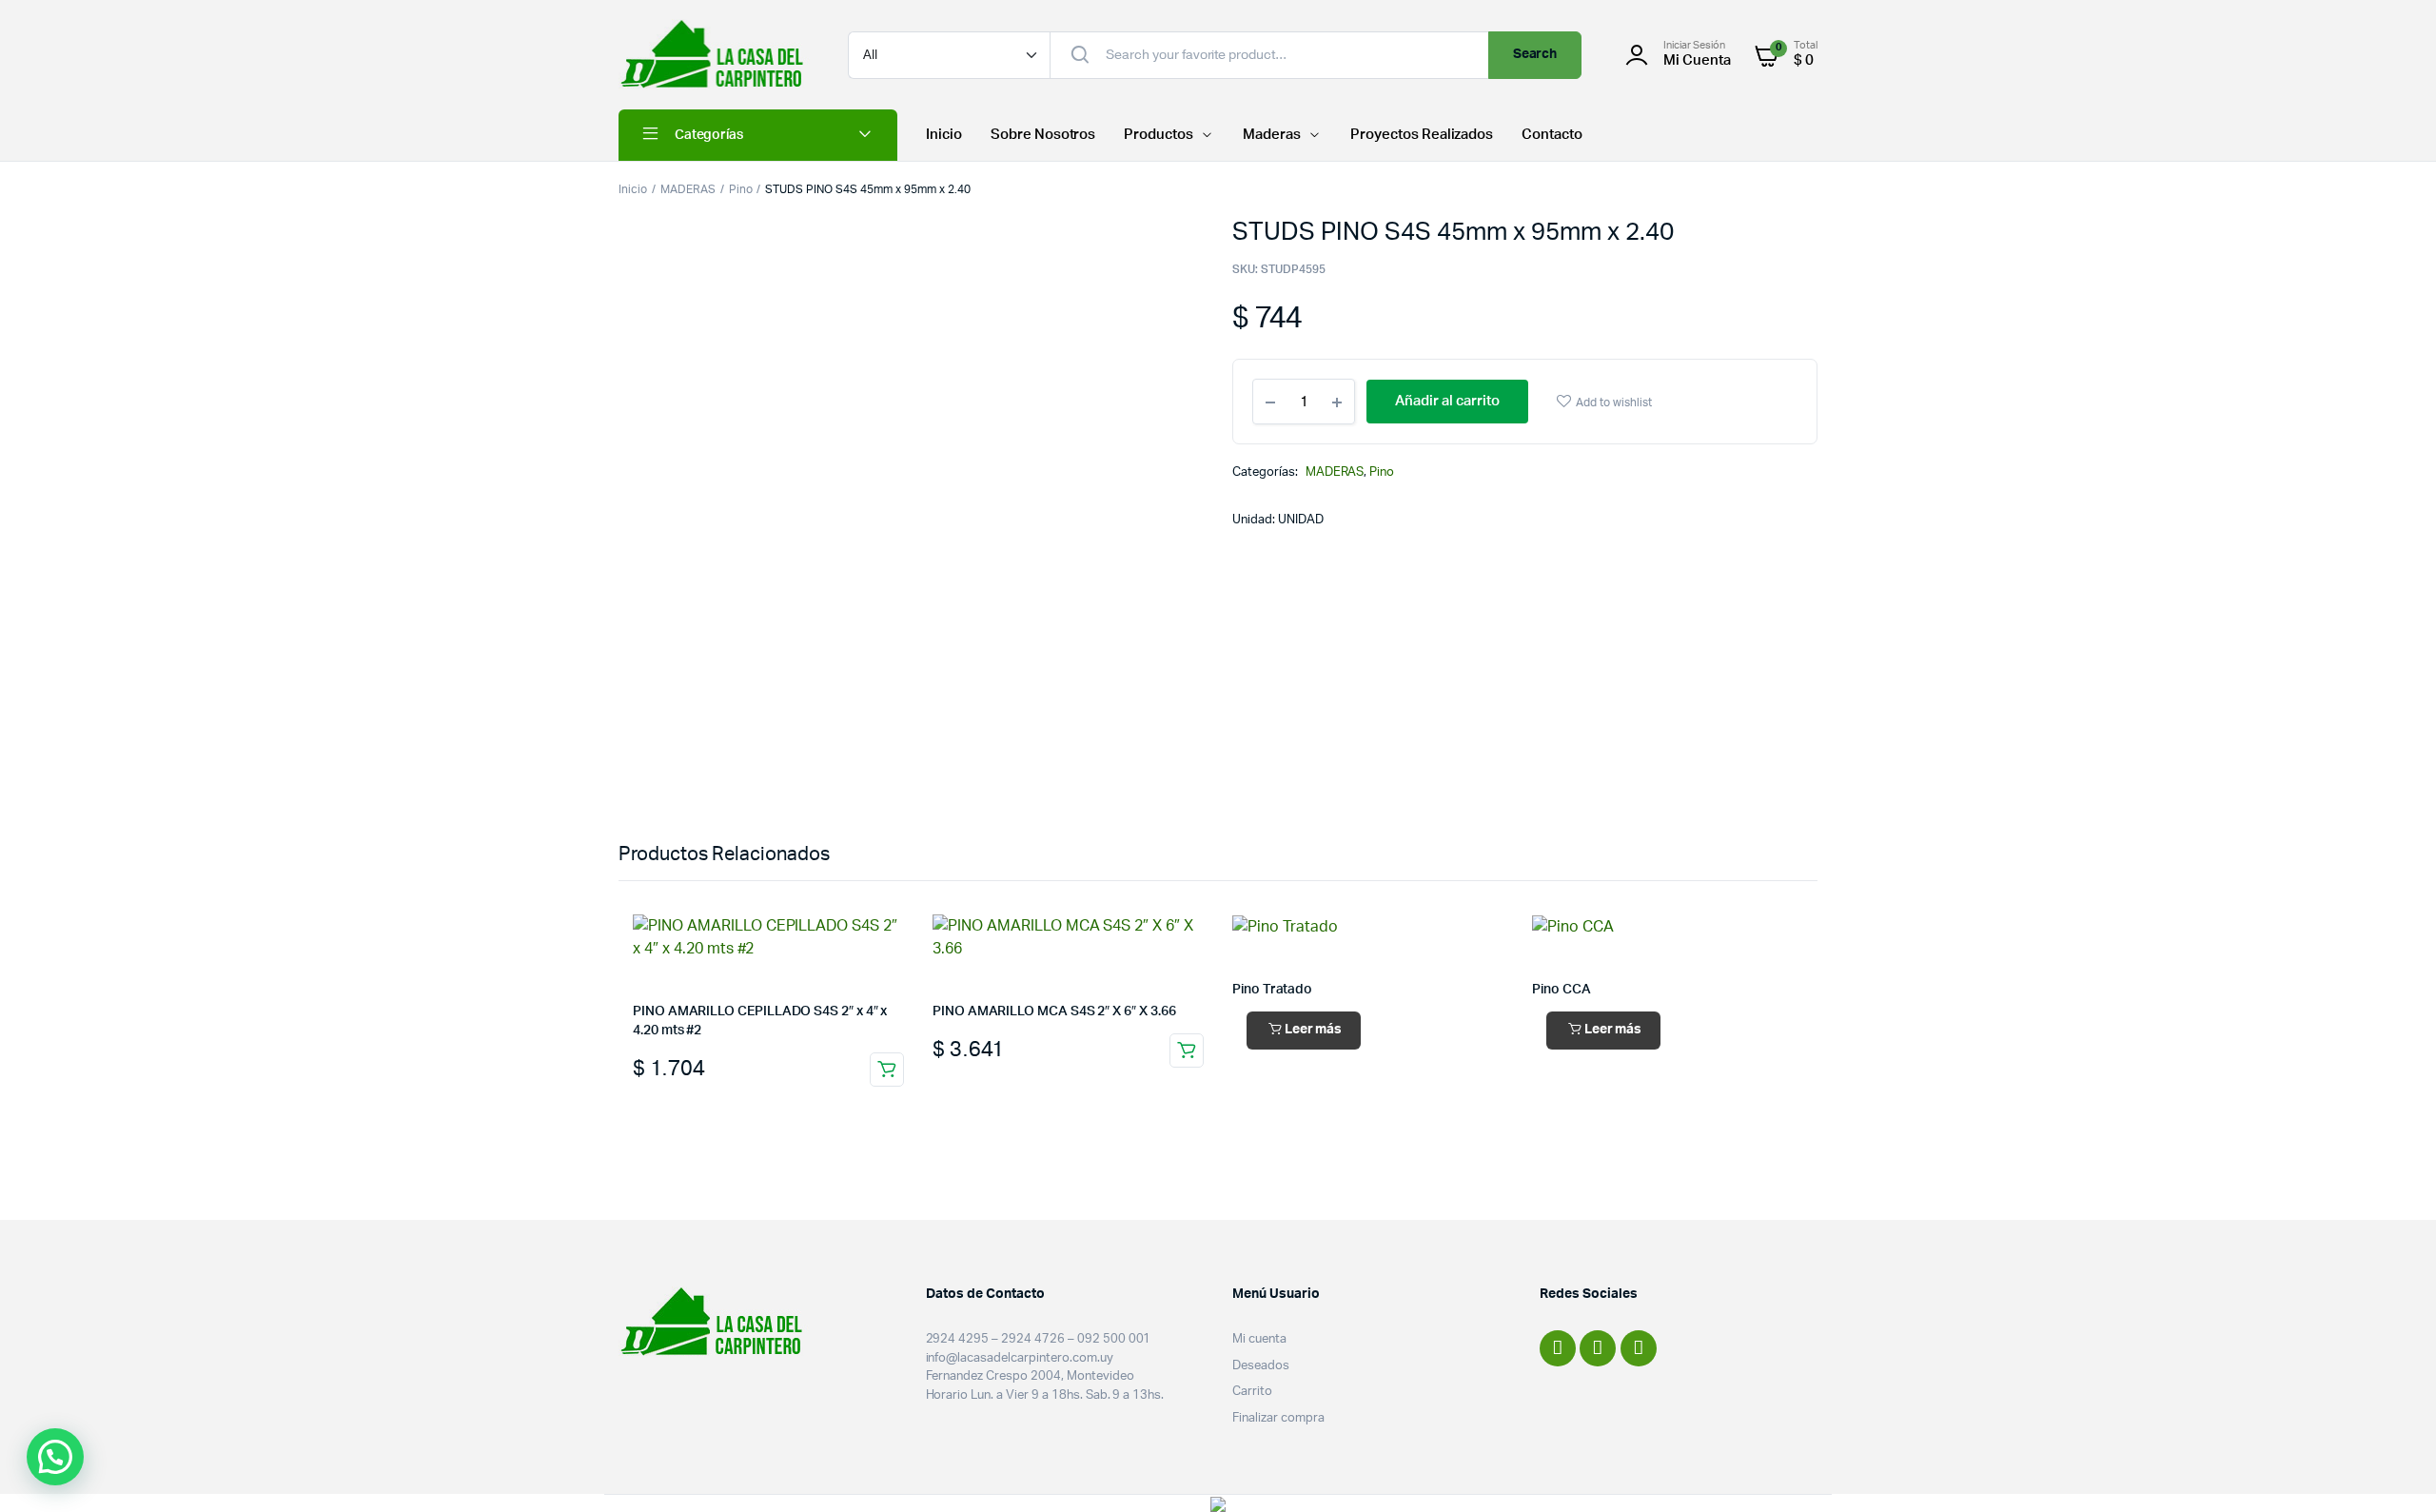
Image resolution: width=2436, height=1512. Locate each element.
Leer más (1314, 1030)
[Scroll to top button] (2393, 1469)
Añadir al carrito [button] (887, 1070)
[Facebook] (1558, 1348)
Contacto (1552, 135)
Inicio (944, 135)
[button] (55, 1457)
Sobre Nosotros (1043, 135)
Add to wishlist (1614, 403)
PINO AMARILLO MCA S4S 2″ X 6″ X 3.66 (1054, 1011)
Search (1535, 54)
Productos (1159, 135)
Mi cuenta (1259, 1339)
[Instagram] (1598, 1348)
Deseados (1261, 1366)
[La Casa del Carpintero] (714, 55)
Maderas (1272, 135)
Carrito (1252, 1392)
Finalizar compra (1278, 1418)
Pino (741, 189)
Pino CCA (1561, 990)
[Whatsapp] (1639, 1348)
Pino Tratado (1272, 990)
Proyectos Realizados (1422, 135)
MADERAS (688, 189)
